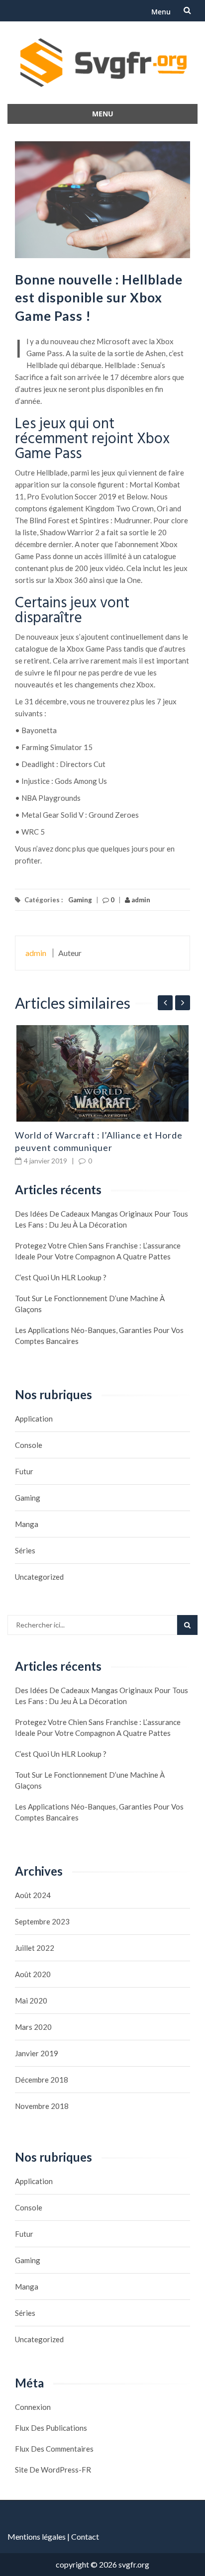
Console (29, 1445)
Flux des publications (51, 2428)
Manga (27, 1524)
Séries (25, 1550)
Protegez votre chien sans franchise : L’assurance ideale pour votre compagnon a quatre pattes (98, 1251)
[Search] (187, 1625)
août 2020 (33, 1974)
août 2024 (33, 1895)
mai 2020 (31, 2001)
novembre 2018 (42, 2106)
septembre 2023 (42, 1921)
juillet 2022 (35, 1948)
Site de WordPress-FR (53, 2470)
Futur (24, 1471)
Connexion (33, 2407)
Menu (161, 12)
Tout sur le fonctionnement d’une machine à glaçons (90, 1304)
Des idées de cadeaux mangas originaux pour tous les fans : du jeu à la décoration (102, 1219)
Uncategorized (39, 1577)
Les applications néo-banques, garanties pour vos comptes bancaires (99, 1336)
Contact (85, 2536)
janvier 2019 (37, 2053)
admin (140, 900)
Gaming (80, 900)
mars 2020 (33, 2027)
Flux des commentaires (54, 2449)
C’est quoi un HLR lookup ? (61, 1277)
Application (34, 1419)
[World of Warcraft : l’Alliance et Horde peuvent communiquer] (102, 1073)
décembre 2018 (42, 2080)
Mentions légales (37, 2536)
